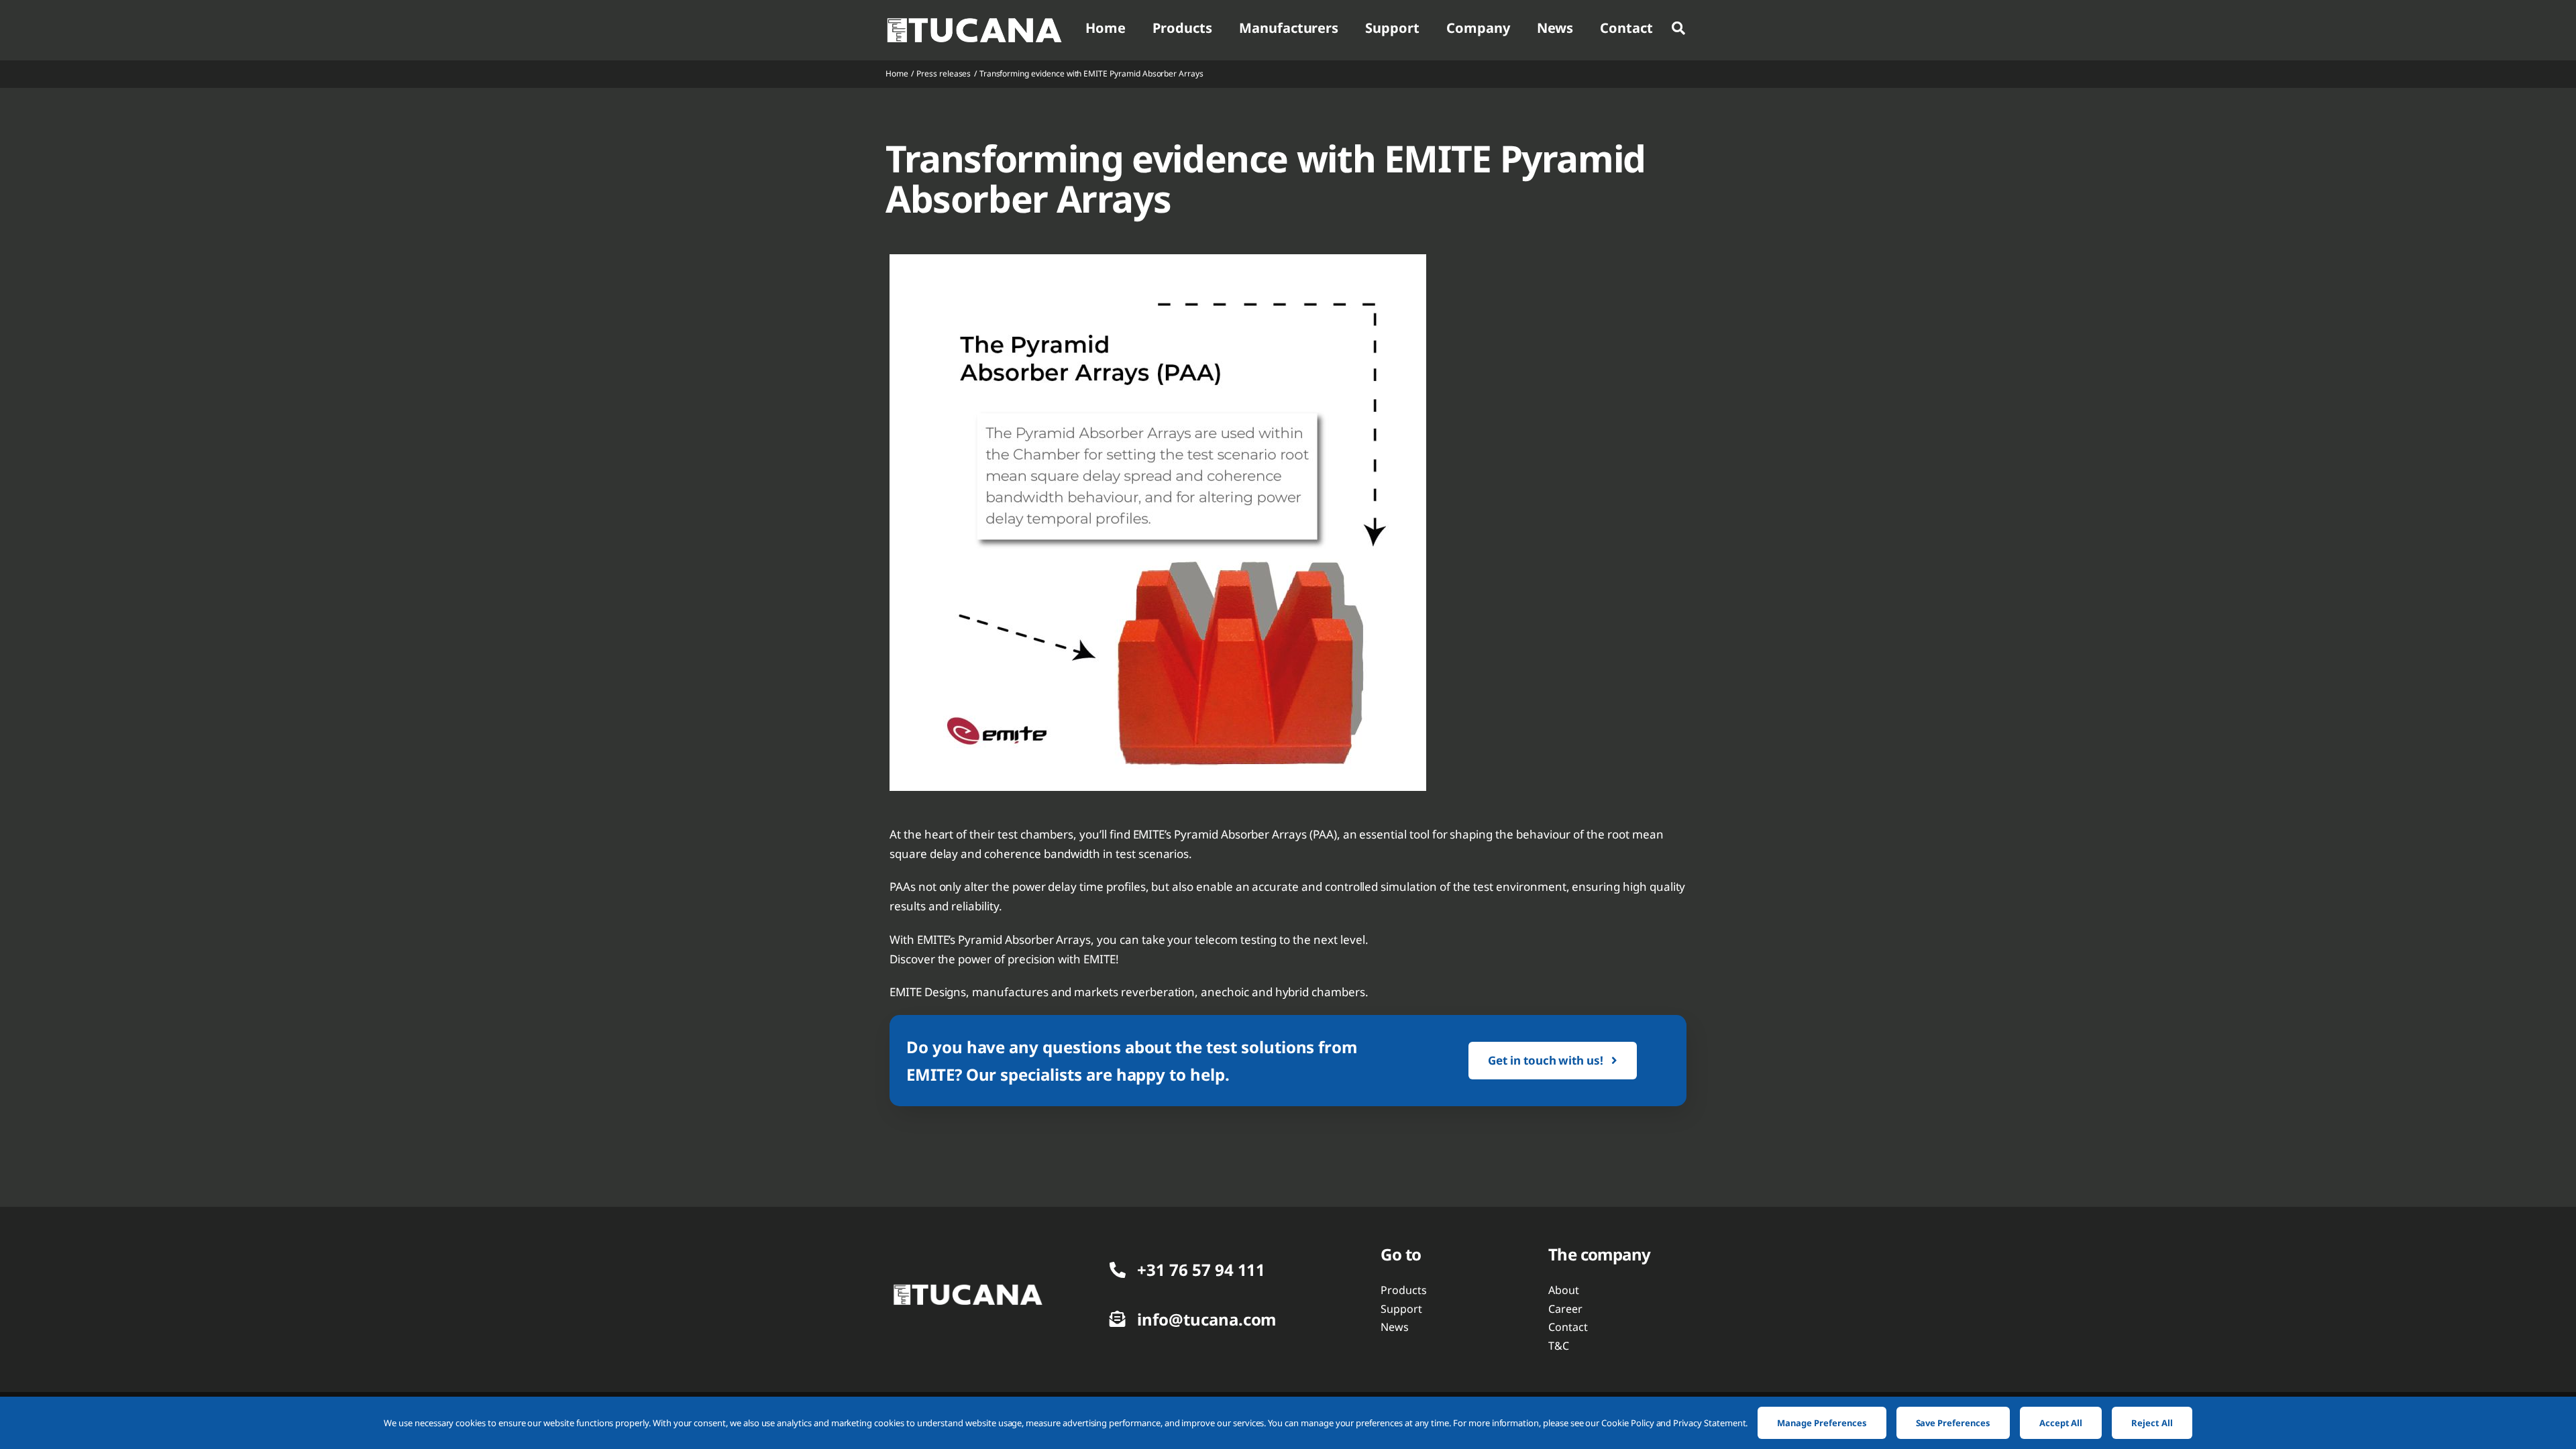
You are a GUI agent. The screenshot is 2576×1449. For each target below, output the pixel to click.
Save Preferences (1953, 1423)
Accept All (2061, 1423)
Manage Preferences (1822, 1423)
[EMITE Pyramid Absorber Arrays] (967, 1289)
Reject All (2152, 1423)
